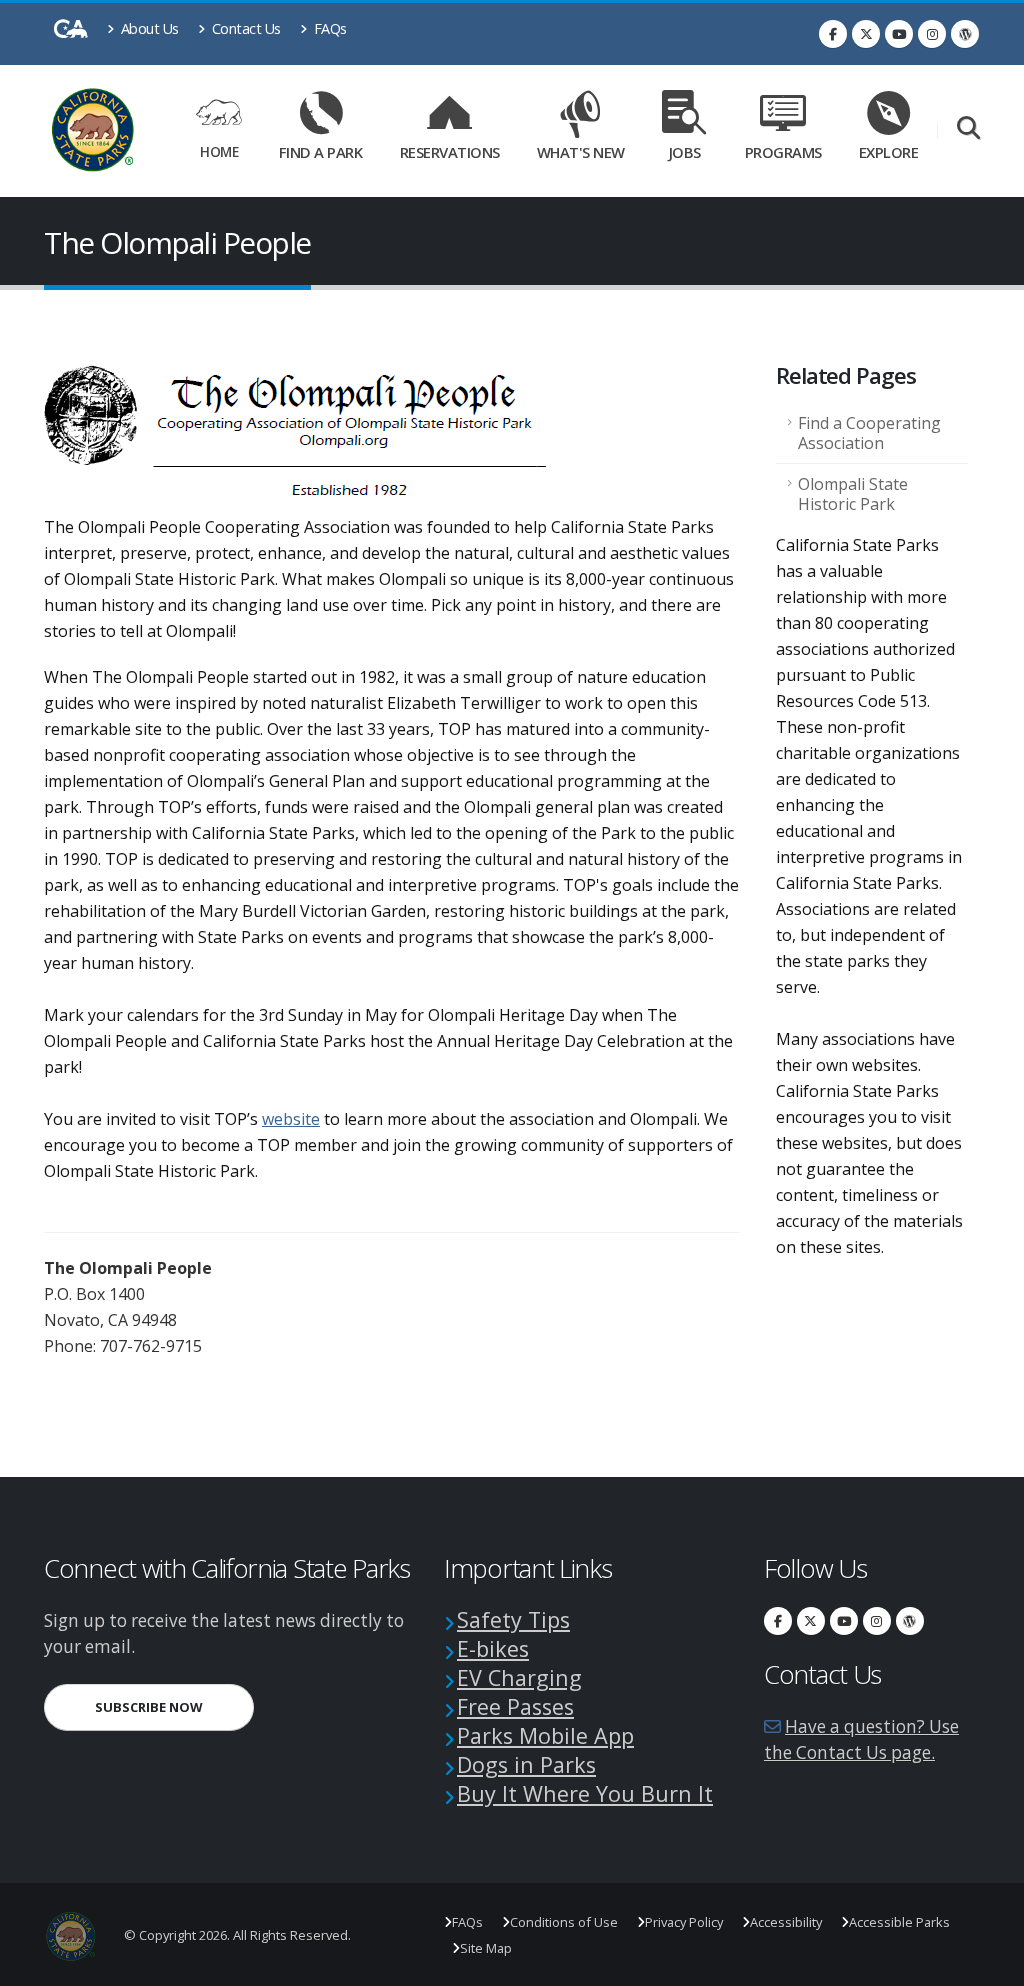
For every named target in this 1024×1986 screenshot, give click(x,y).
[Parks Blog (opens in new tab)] (965, 34)
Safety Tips (513, 1619)
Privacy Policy (684, 1922)
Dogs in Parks (526, 1764)
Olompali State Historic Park (853, 494)
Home (219, 151)
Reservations (454, 148)
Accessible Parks (899, 1922)
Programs (783, 152)
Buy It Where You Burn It (585, 1793)
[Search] (968, 129)
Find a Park (321, 152)
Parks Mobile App (545, 1735)
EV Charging (519, 1677)
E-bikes (493, 1648)
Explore (889, 152)
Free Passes (515, 1706)
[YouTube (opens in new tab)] (899, 34)
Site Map (486, 1948)
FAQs (328, 28)
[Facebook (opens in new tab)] (833, 34)
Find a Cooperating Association (869, 433)
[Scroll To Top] (989, 1963)
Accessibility (786, 1922)
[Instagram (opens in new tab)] (932, 34)
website (291, 1119)
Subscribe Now (174, 1706)
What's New (581, 152)
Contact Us (244, 28)
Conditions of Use (564, 1922)
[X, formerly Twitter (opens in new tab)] (866, 34)
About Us (148, 28)
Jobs (685, 152)
